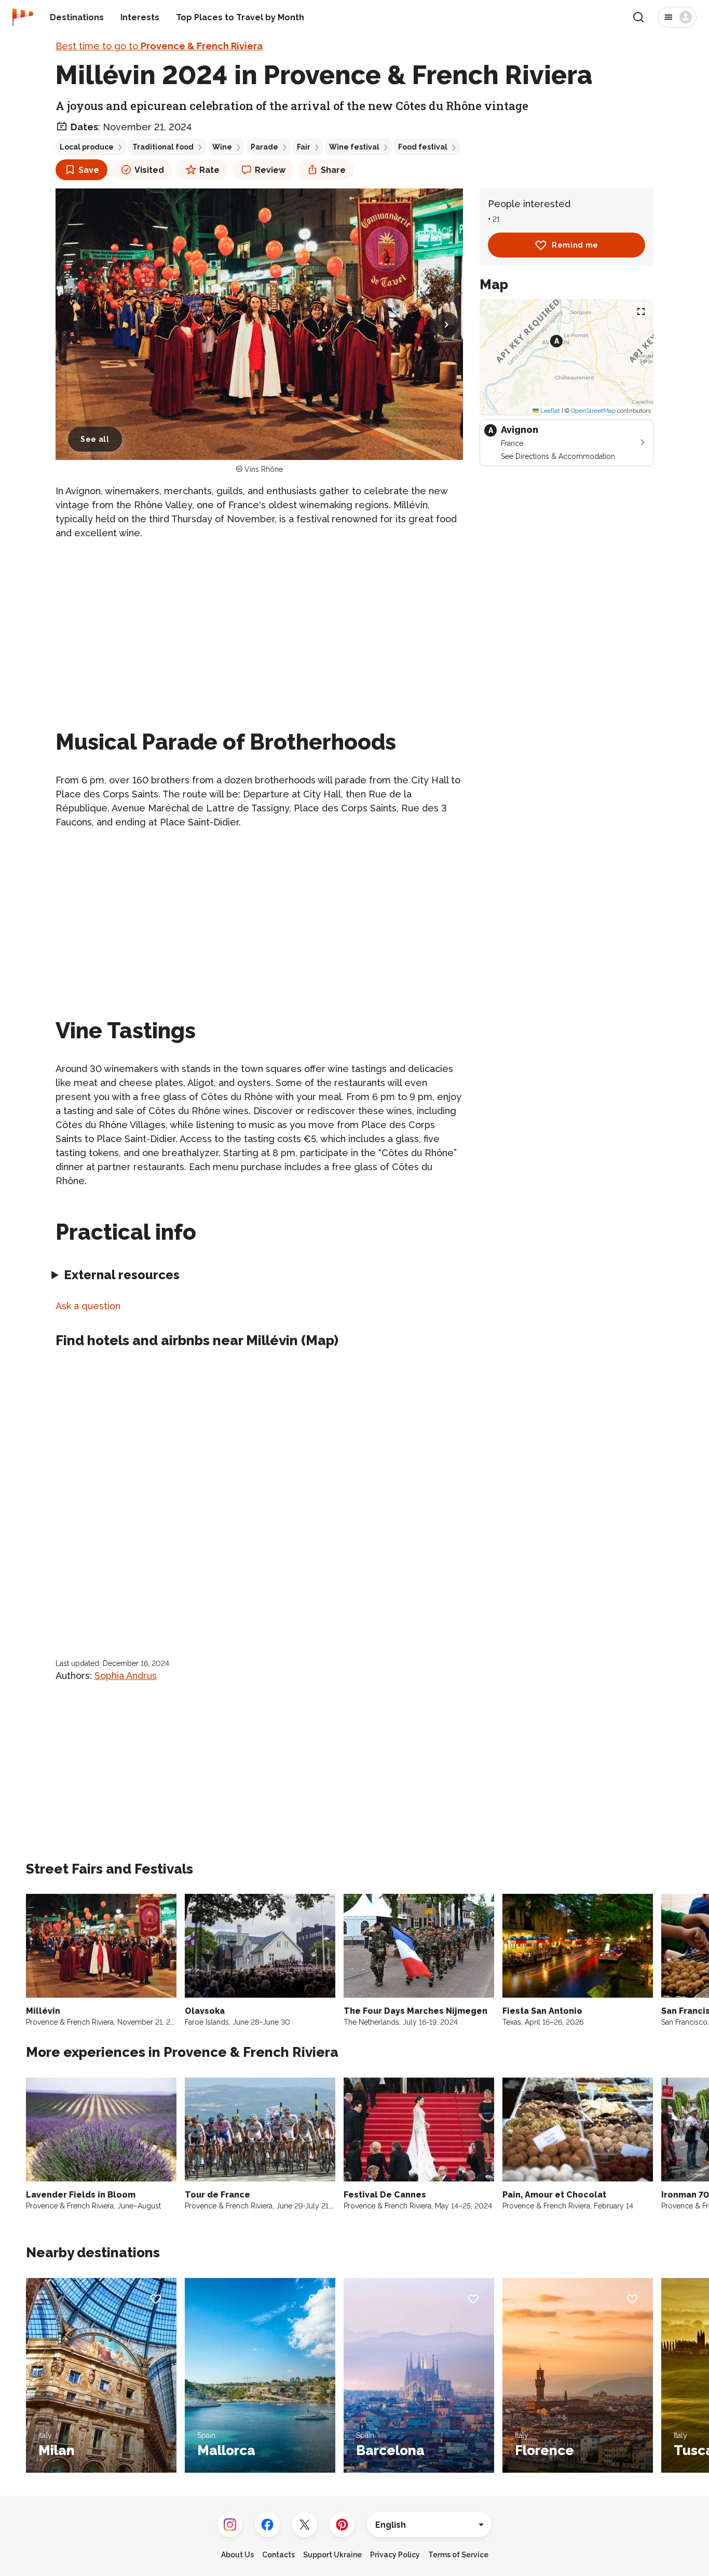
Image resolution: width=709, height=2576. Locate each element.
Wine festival (354, 147)
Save (89, 170)
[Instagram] (230, 2525)
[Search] (638, 17)
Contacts (278, 2555)
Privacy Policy (395, 2555)
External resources (122, 1275)
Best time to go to (159, 46)
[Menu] (677, 17)
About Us (237, 2555)
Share (333, 170)
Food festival (423, 147)
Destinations (77, 17)
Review (270, 170)
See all (95, 439)
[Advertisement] (259, 622)
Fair (304, 147)
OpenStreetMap (593, 411)
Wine (222, 147)
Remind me (575, 245)
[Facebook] (267, 2525)
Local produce (87, 147)
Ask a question (88, 1306)
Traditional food (163, 147)
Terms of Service (458, 2555)
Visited (149, 170)
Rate (209, 170)
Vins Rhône (264, 469)
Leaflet (549, 411)
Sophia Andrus (126, 1676)
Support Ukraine (332, 2555)
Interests (140, 17)
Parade (264, 147)
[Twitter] (305, 2525)
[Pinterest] (342, 2525)
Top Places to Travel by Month (240, 17)
